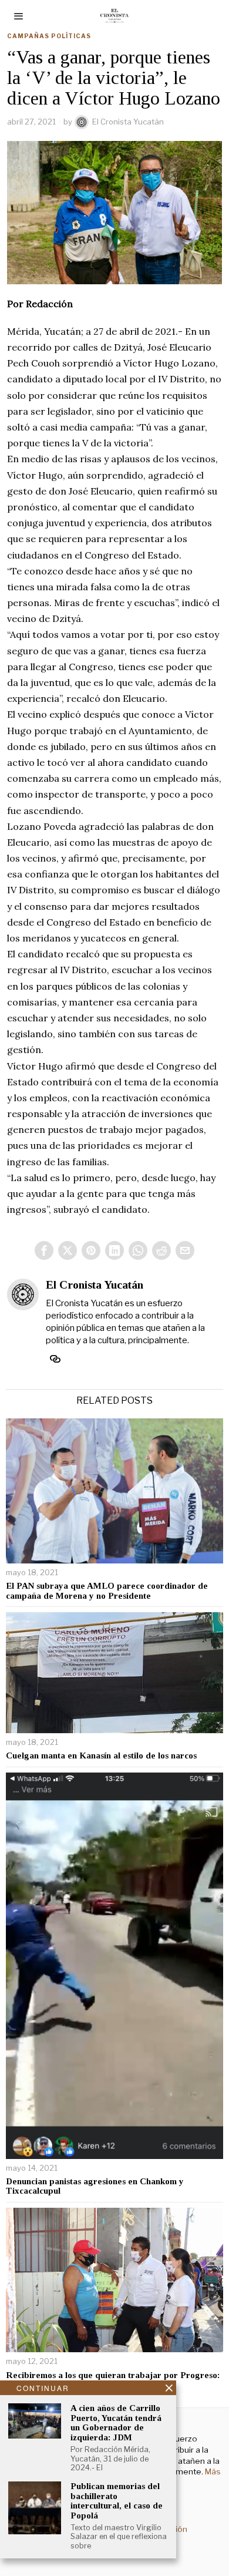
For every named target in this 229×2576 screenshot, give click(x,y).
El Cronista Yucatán (128, 122)
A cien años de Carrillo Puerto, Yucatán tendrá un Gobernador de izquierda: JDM (116, 2423)
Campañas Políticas (49, 36)
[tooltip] (44, 1250)
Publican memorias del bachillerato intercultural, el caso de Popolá (117, 2501)
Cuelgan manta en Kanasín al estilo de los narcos (101, 1756)
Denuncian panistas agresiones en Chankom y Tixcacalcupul (95, 2186)
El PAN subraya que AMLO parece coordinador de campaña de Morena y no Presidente (107, 1591)
